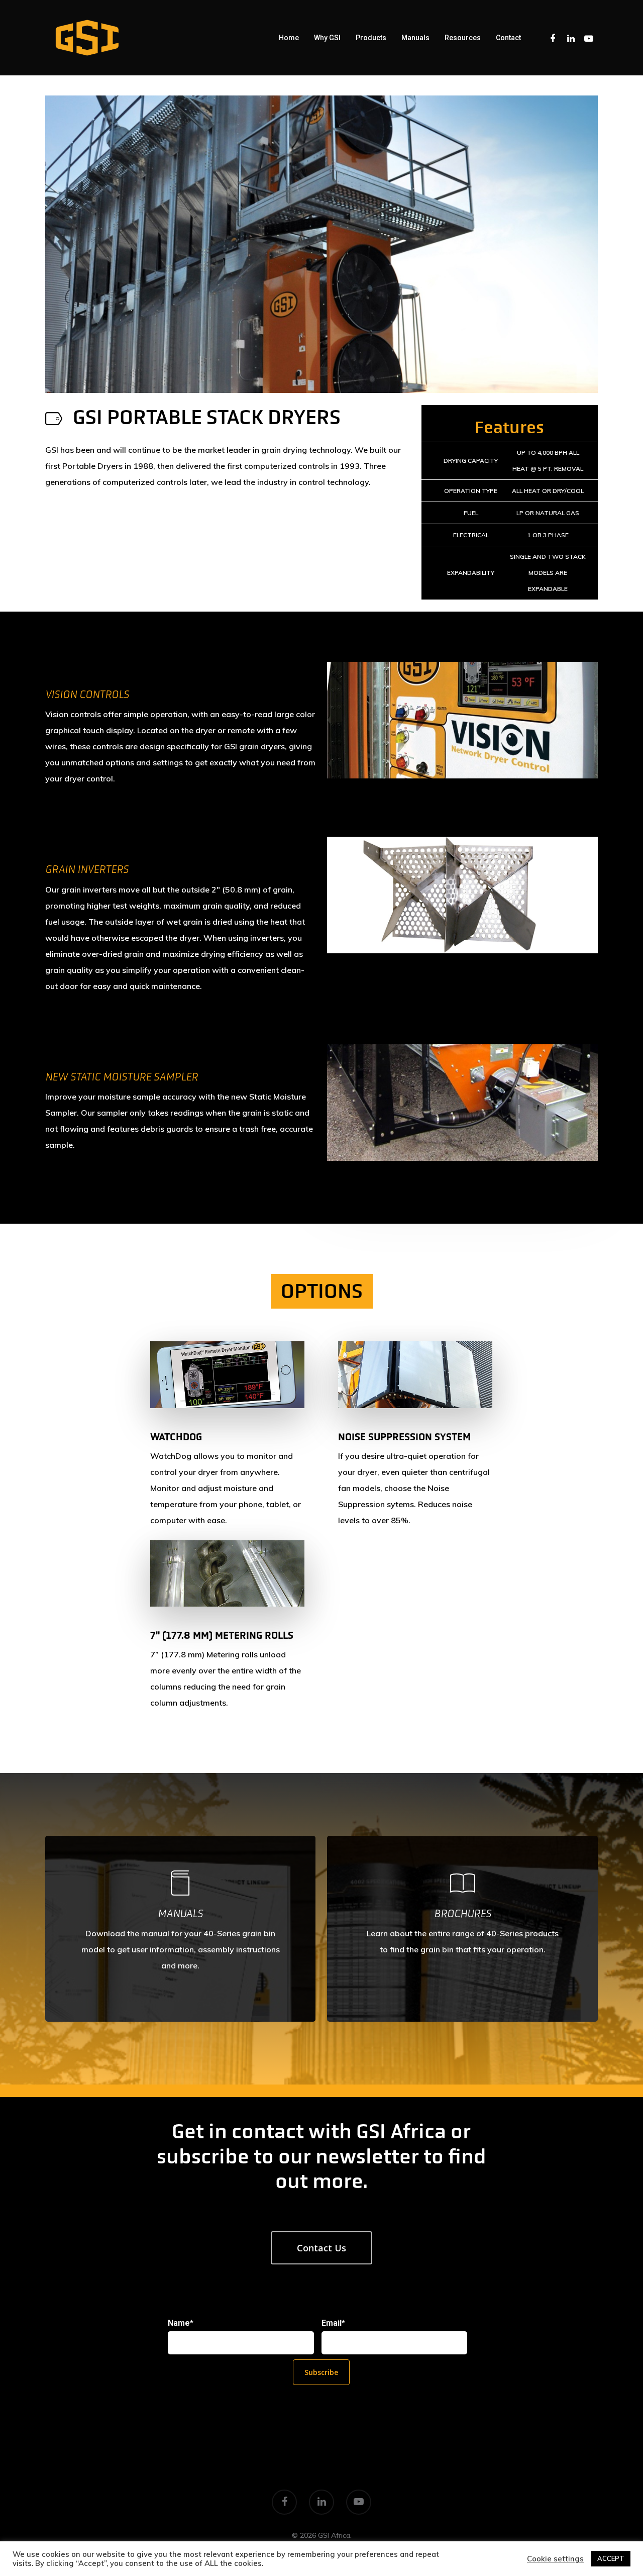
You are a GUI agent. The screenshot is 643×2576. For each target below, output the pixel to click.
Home (289, 38)
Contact (508, 38)
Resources (463, 38)
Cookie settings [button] (555, 2559)
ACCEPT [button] (611, 2558)
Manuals (415, 38)
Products (371, 38)
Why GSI (327, 38)
